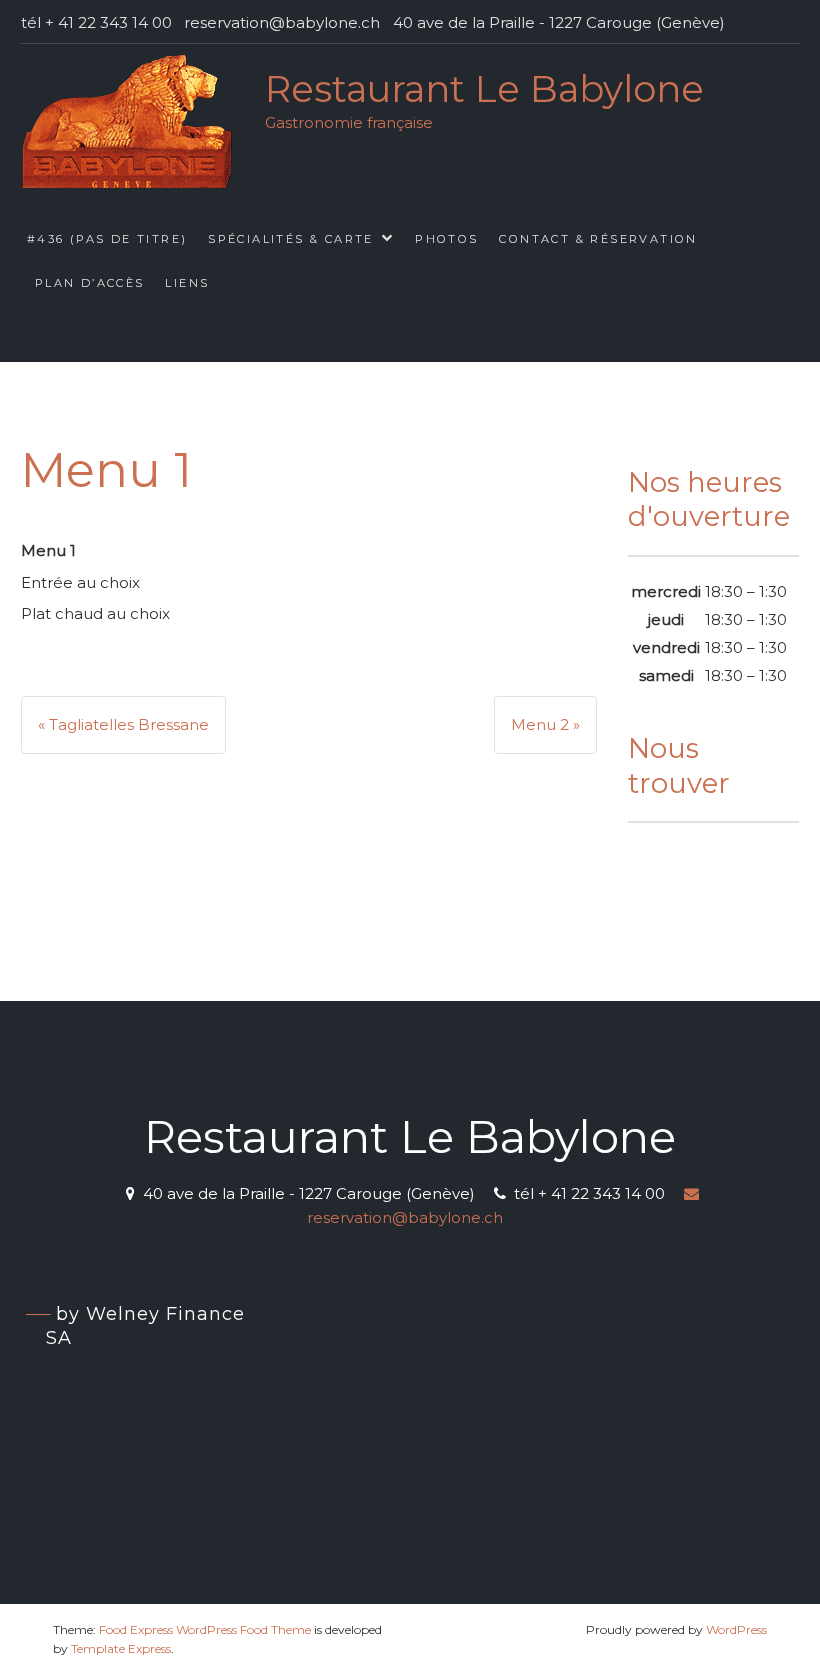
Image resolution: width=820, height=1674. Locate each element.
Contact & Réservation (598, 239)
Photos (446, 239)
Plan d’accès (90, 283)
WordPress (736, 1629)
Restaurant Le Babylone (484, 88)
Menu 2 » (545, 724)
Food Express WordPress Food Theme (205, 1629)
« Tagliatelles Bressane (123, 724)
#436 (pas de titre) (107, 239)
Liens (187, 283)
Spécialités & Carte (291, 239)
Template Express (121, 1648)
